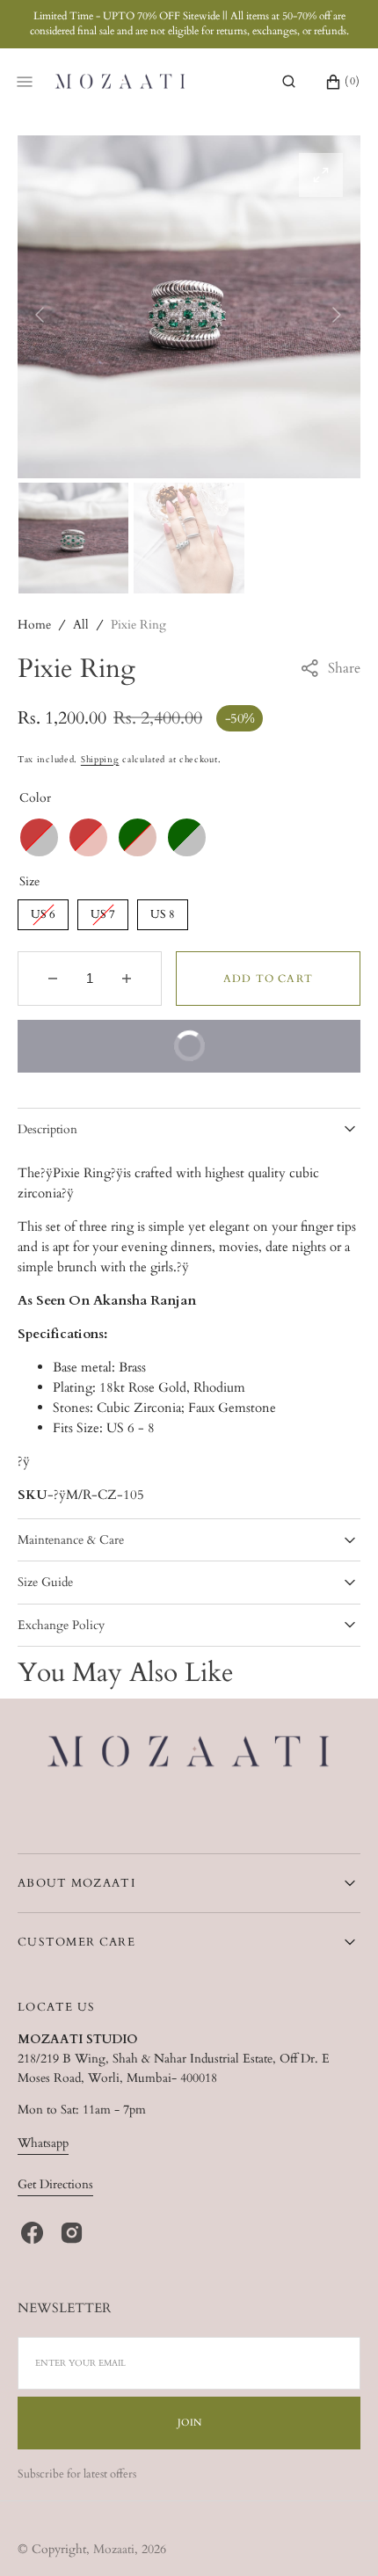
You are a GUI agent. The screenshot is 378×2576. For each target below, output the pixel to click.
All (81, 625)
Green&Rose (138, 837)
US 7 (103, 911)
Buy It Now (255, 1037)
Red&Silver (39, 837)
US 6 (44, 911)
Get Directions (55, 2184)
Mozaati (114, 2549)
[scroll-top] (338, 2536)
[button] (289, 82)
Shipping (100, 760)
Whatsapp (43, 2143)
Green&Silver (187, 837)
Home (34, 625)
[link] (189, 1754)
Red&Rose (88, 837)
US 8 (163, 911)
